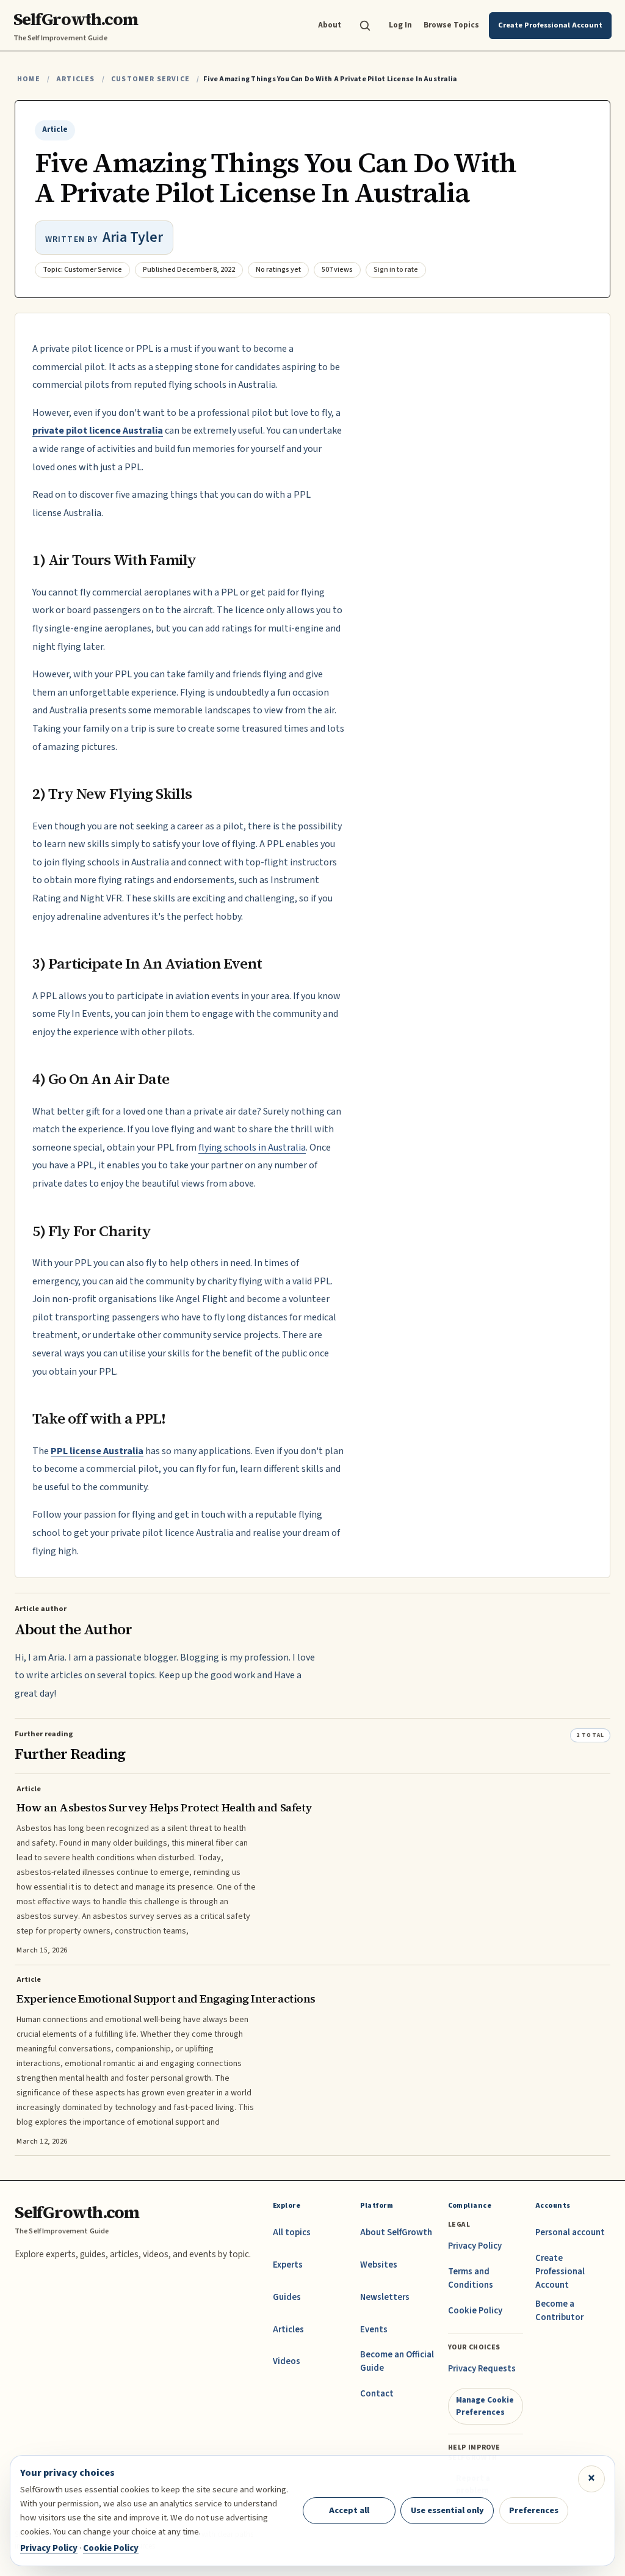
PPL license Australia (97, 1451)
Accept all (349, 2510)
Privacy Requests (482, 2369)
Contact (377, 2394)
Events (374, 2330)
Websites (379, 2265)
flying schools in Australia (252, 1148)
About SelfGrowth (396, 2232)
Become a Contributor (559, 2311)
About (330, 25)
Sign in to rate (396, 270)
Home (29, 79)
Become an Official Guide (397, 2361)
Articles (75, 79)
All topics (292, 2232)
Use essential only (447, 2510)
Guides (287, 2297)
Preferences (534, 2510)
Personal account (570, 2232)
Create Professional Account (560, 2272)
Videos (287, 2361)
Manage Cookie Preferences (485, 2406)
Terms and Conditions (471, 2278)
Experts (288, 2265)
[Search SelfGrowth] (365, 26)
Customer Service (150, 79)
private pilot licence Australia (98, 431)
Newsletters (385, 2297)
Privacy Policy (475, 2246)
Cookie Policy (475, 2311)
